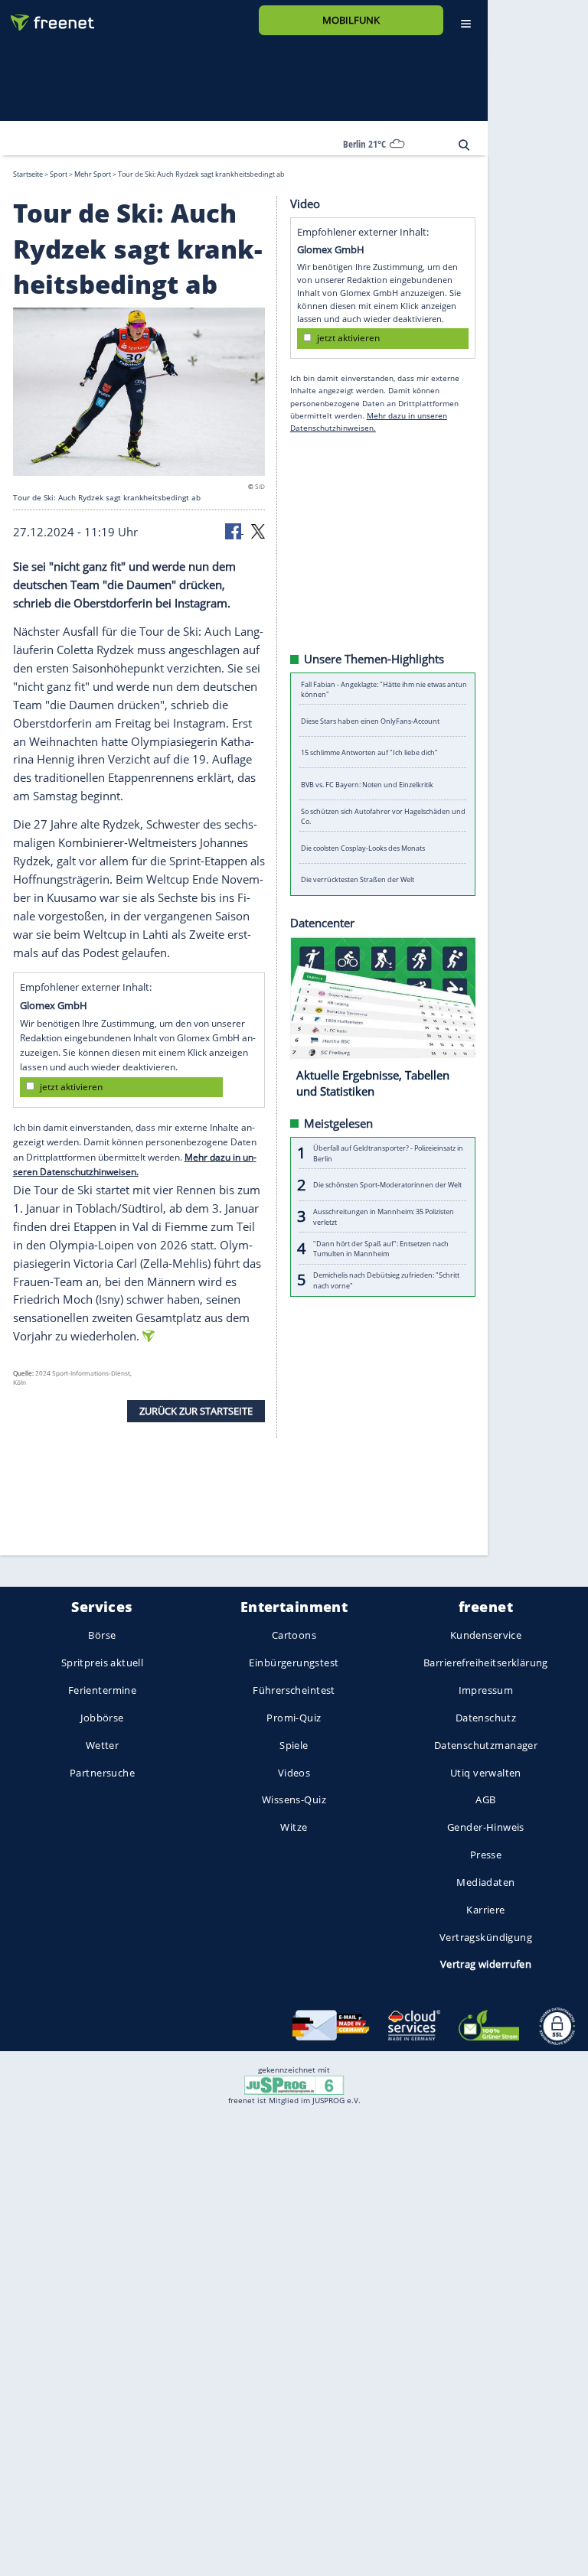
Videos (294, 1773)
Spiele (294, 1745)
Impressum (486, 1690)
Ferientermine (102, 1690)
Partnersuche (102, 1773)
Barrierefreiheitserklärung (486, 1663)
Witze (294, 1828)
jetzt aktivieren (71, 1087)
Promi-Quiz (294, 1718)
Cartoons (294, 1636)
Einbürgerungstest (294, 1663)
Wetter (103, 1745)
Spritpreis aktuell (102, 1663)
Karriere (485, 1910)
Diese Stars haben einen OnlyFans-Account (370, 720)
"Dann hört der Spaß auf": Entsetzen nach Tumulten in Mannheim (381, 1248)
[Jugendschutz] (294, 2084)
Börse (102, 1636)
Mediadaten (485, 1882)
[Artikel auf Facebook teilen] (234, 529)
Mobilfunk (351, 20)
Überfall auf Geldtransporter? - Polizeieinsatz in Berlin (388, 1153)
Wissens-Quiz (294, 1800)
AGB (485, 1800)
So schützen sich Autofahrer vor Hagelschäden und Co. (383, 816)
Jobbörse (102, 1718)
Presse (486, 1855)
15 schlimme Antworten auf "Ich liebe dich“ (369, 752)
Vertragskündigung (486, 1937)
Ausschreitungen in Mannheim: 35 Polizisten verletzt (384, 1216)
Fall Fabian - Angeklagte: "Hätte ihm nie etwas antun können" (384, 689)
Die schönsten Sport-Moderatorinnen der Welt (387, 1185)
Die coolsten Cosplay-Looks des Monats (363, 847)
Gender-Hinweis (486, 1828)
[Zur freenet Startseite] (47, 16)
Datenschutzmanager (486, 1745)
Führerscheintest (294, 1690)
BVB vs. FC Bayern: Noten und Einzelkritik (367, 784)
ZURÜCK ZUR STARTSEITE (196, 1410)
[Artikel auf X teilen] (258, 529)
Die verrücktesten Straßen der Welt (358, 879)
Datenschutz (486, 1718)
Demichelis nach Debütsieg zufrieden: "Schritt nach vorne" (386, 1280)
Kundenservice (486, 1636)
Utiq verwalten (486, 1773)
